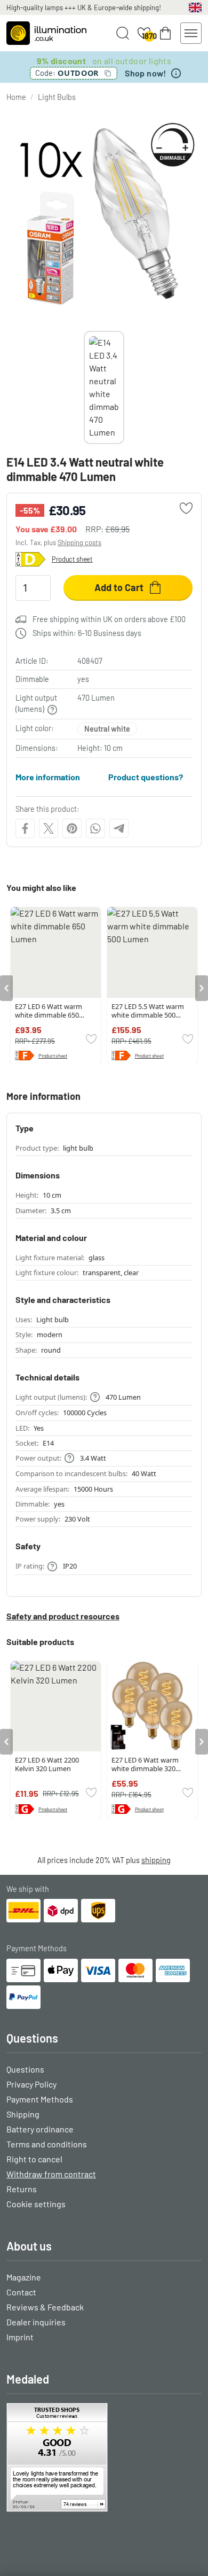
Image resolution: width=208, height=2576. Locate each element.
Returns (22, 2189)
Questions (25, 2069)
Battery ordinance (40, 2129)
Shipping (23, 2114)
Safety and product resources (63, 1616)
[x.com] (49, 828)
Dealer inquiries (36, 2322)
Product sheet (72, 559)
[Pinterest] (72, 828)
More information (48, 777)
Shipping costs (79, 542)
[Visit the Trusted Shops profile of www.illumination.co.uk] (104, 2457)
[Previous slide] (84, 387)
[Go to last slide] (6, 988)
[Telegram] (119, 828)
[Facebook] (25, 828)
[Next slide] (124, 387)
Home (16, 97)
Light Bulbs (57, 97)
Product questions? (146, 777)
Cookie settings (36, 2204)
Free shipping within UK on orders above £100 (109, 619)
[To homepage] (46, 33)
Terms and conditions (47, 2144)
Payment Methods (40, 2099)
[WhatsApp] (95, 828)
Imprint (20, 2337)
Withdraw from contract (51, 2174)
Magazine (24, 2277)
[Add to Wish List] (186, 508)
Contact (21, 2292)
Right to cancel (34, 2159)
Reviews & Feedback (45, 2307)
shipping (156, 1860)
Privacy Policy (31, 2084)
